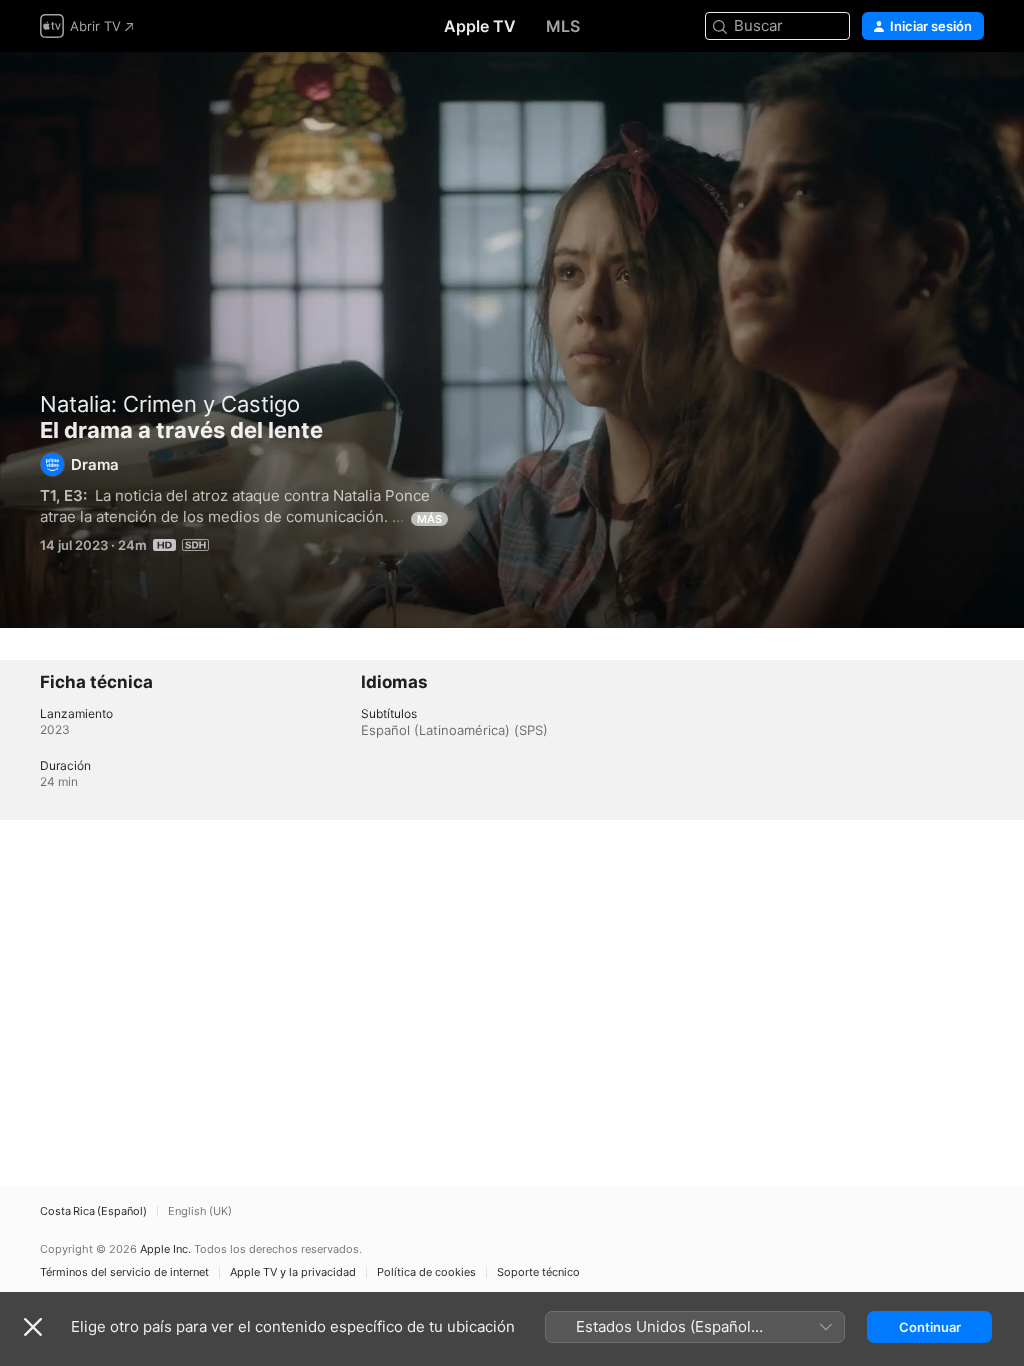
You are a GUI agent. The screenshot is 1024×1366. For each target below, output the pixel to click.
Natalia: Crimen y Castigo (170, 404)
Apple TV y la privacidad (293, 1272)
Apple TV (480, 26)
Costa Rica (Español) (93, 1211)
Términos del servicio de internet (124, 1272)
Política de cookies (426, 1272)
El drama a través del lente (512, 340)
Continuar (930, 1327)
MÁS (429, 519)
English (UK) (200, 1211)
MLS (563, 26)
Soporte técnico (538, 1272)
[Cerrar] (33, 1327)
